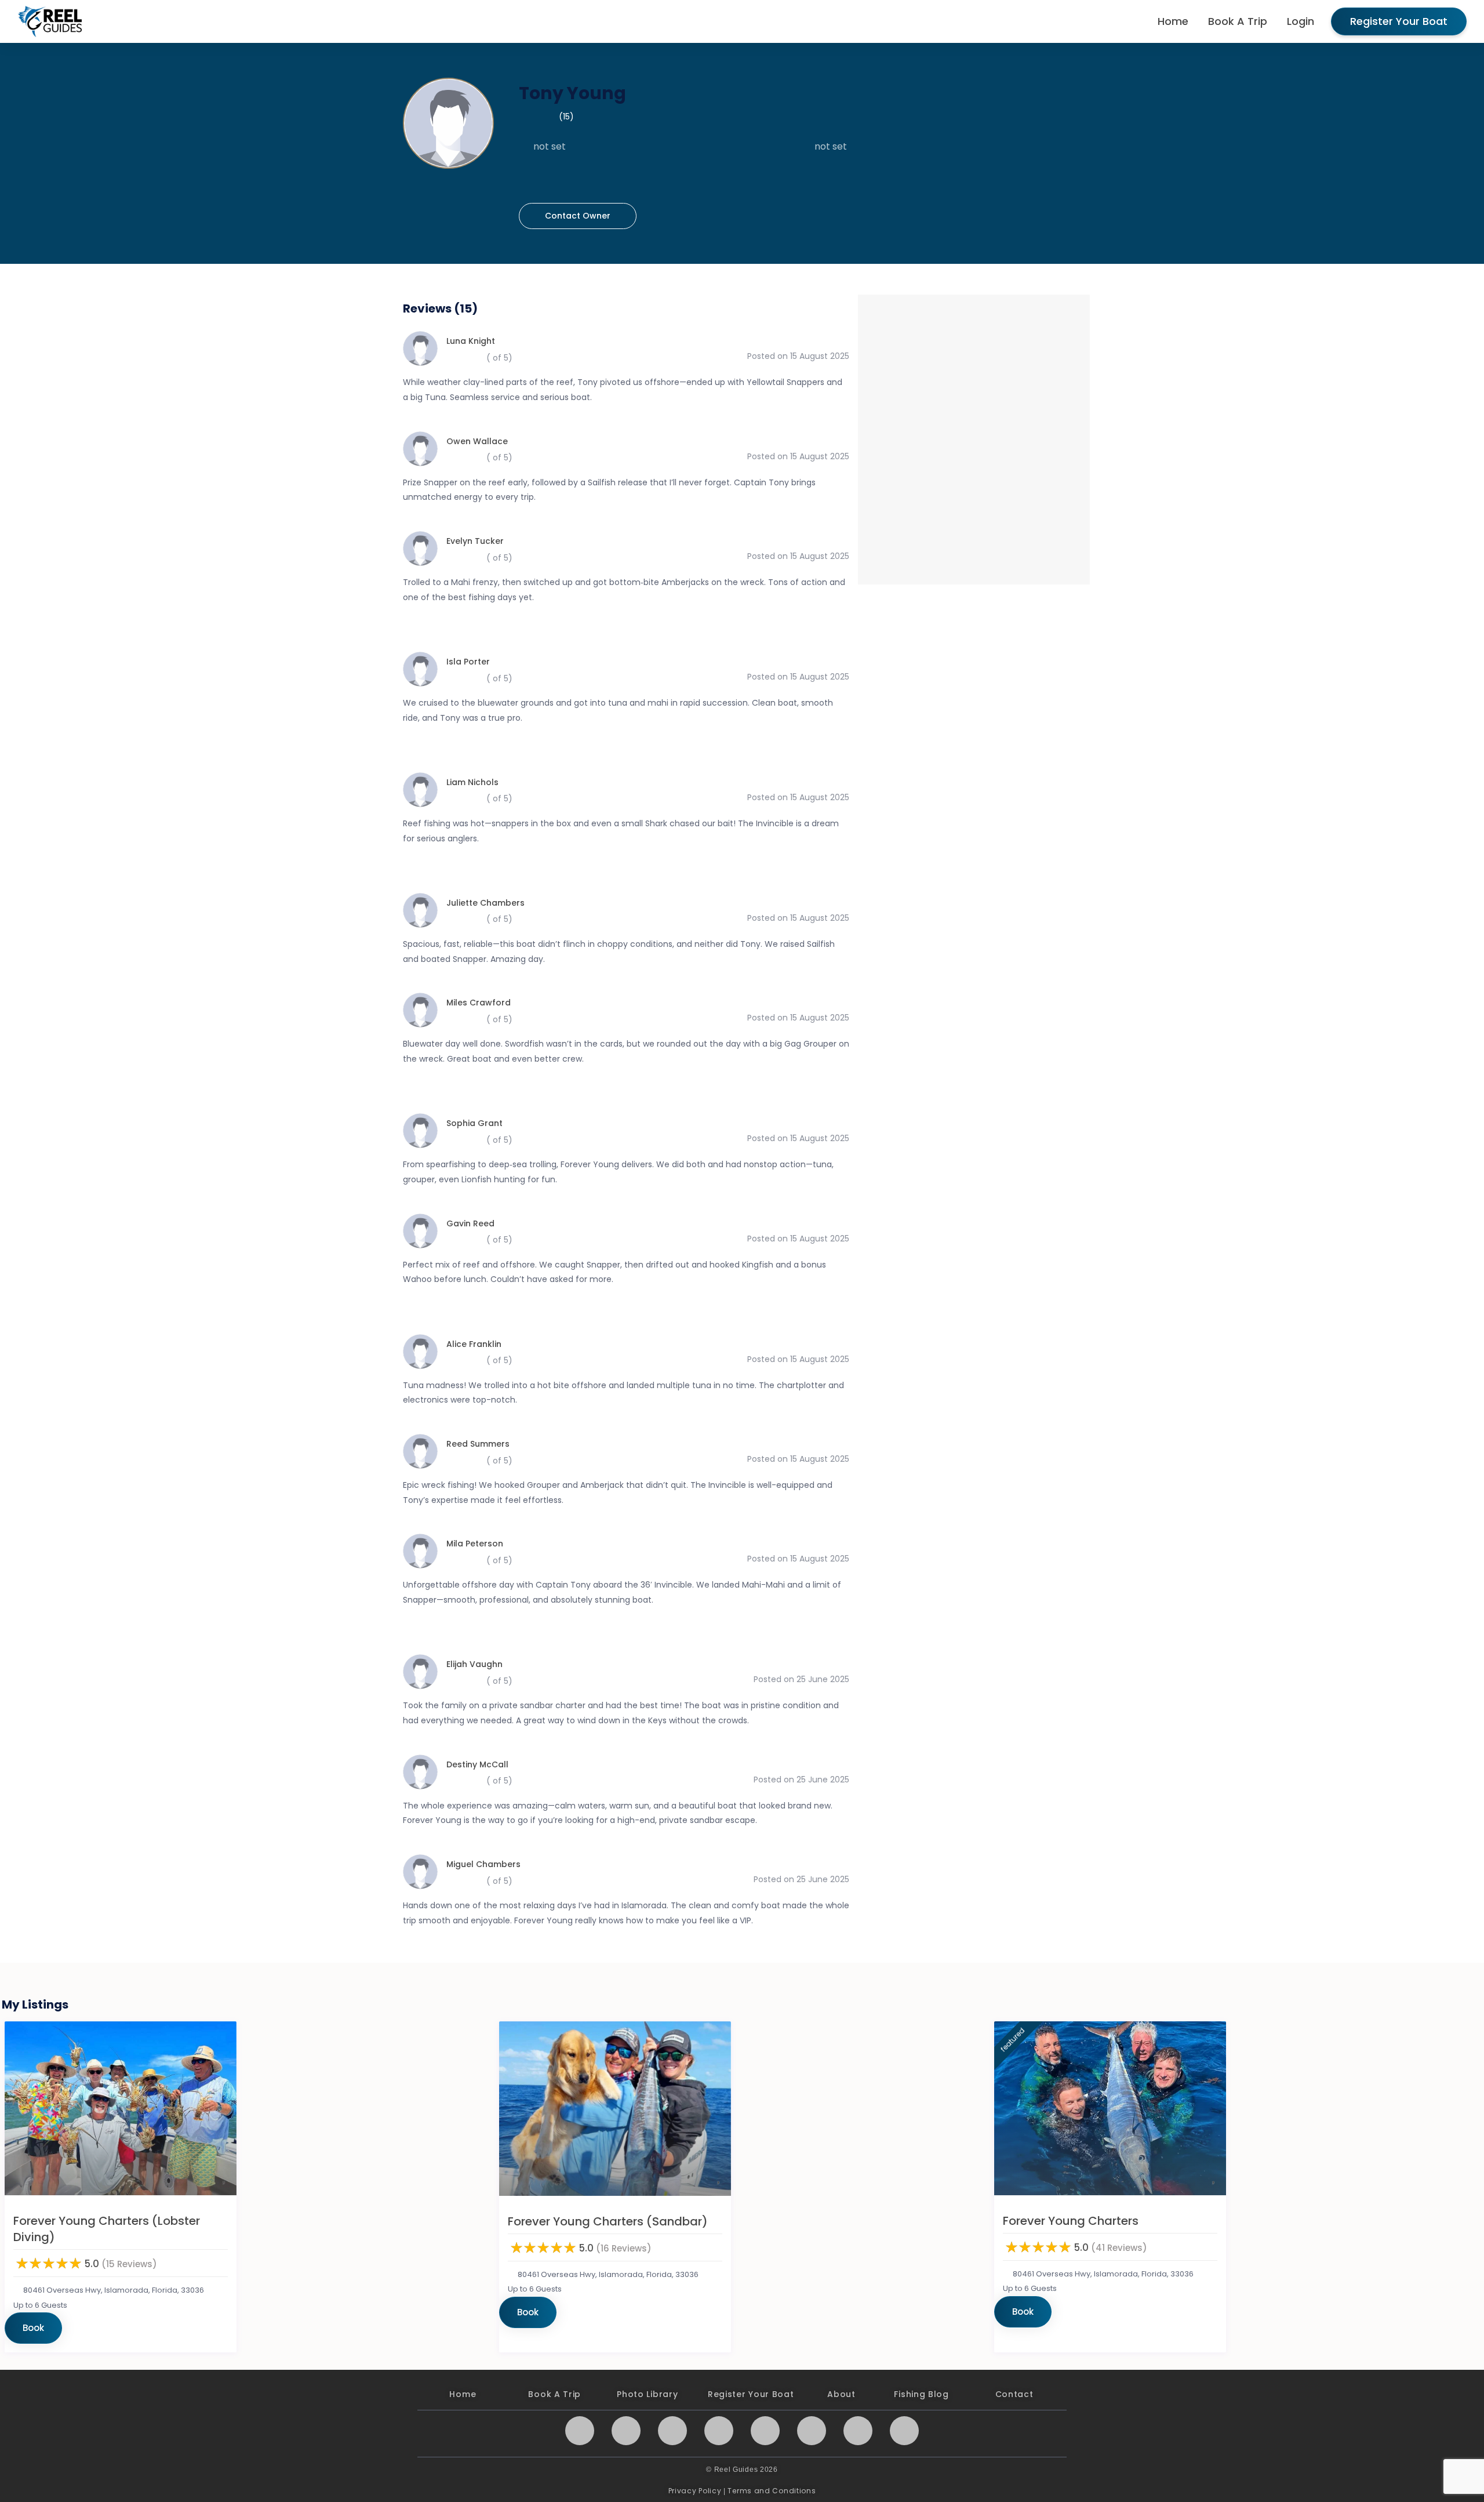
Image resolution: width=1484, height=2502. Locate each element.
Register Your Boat (1399, 21)
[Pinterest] (765, 2431)
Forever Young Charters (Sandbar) (608, 2221)
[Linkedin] (812, 2431)
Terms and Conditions (772, 2491)
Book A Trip (1238, 21)
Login (1301, 21)
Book (33, 2328)
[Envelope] (626, 2431)
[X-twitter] (719, 2431)
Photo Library (647, 2394)
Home (1173, 21)
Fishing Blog (921, 2394)
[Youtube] (672, 2431)
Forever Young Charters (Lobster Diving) (107, 2229)
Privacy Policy (695, 2491)
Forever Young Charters (1071, 2221)
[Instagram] (580, 2431)
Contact (1014, 2394)
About (841, 2394)
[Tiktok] (904, 2431)
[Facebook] (858, 2431)
